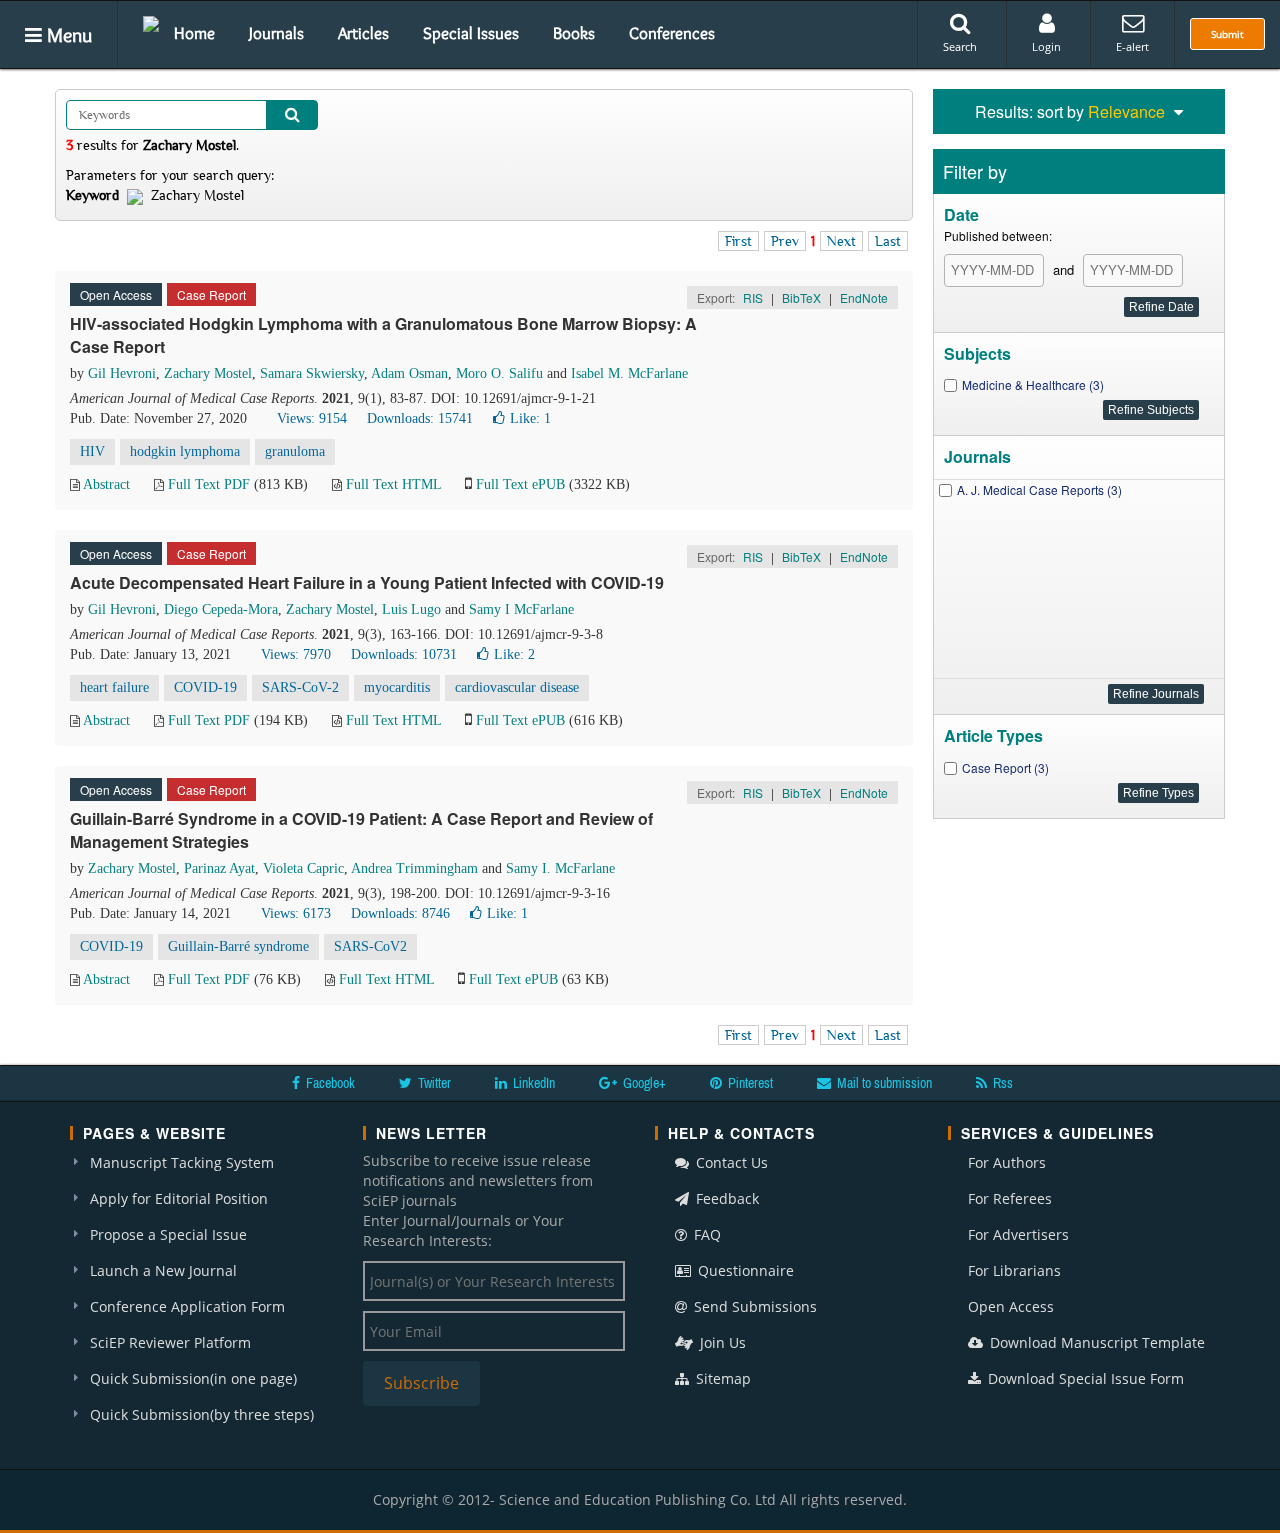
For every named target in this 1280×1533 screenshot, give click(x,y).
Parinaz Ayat (219, 868)
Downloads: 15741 (420, 418)
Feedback (725, 1198)
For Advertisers (1018, 1234)
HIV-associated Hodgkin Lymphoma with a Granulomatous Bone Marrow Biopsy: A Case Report (383, 335)
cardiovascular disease (517, 687)
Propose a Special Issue (168, 1234)
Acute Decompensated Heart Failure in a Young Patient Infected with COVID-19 (367, 582)
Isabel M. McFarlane (629, 373)
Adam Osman (409, 373)
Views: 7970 (296, 654)
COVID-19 (205, 687)
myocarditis (397, 687)
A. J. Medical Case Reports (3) (1039, 489)
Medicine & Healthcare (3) (1033, 384)
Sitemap (721, 1378)
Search (960, 46)
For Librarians (1014, 1270)
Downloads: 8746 (400, 913)
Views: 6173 (296, 913)
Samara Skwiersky (312, 373)
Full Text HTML (393, 484)
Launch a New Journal (163, 1270)
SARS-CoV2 (370, 946)
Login (1046, 46)
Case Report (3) (1005, 767)
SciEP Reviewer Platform (170, 1342)
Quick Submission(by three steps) (202, 1414)
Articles (363, 33)
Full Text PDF (209, 484)
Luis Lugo (411, 609)
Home (194, 33)
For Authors (1007, 1162)
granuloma (295, 451)
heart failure (114, 687)
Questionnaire (744, 1270)
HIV (92, 451)
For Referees (1010, 1198)
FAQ (705, 1234)
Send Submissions (753, 1306)
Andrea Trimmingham (414, 868)
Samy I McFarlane (521, 609)
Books (574, 33)
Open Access (1011, 1306)
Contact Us (730, 1162)
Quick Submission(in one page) (193, 1378)
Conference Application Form (187, 1306)
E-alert (1132, 46)
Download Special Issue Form (1084, 1378)
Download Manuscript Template (1095, 1342)
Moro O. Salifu (499, 373)
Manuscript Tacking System (182, 1162)
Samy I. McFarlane (560, 868)
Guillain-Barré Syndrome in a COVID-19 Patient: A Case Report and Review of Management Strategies (361, 830)
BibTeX (801, 297)
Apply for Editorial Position (179, 1198)
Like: (530, 418)
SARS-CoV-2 (300, 687)
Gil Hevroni (122, 373)
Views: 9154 (312, 418)
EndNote (864, 297)
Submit (1227, 34)
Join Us (721, 1342)
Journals (276, 33)
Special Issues (471, 33)
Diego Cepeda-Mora (221, 609)
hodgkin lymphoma (185, 451)
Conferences (672, 33)
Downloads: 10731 (404, 654)
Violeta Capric (303, 868)
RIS (753, 297)
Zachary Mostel (208, 373)
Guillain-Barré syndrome (238, 946)
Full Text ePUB (520, 484)
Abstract (106, 484)
